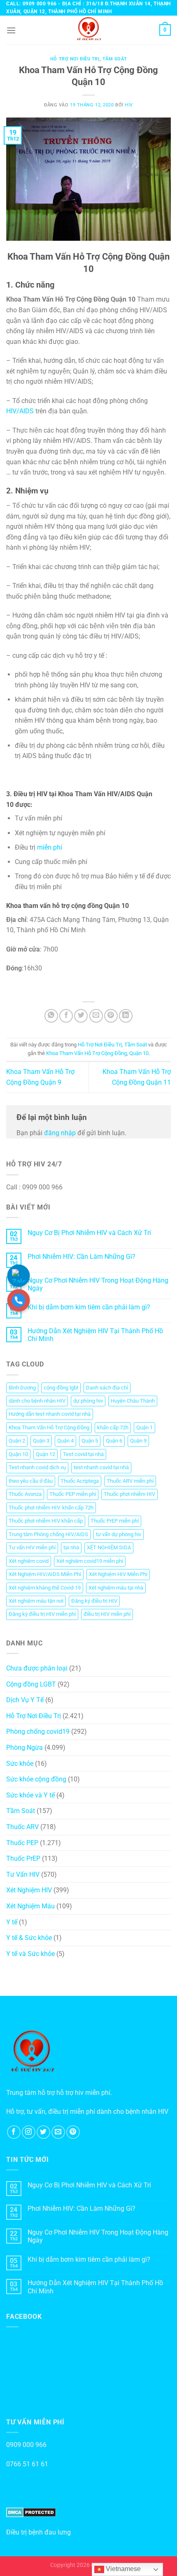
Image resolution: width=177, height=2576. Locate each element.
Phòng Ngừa (24, 1748)
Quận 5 (90, 1441)
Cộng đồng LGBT (31, 1684)
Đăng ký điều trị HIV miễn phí (42, 1614)
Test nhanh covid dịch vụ (37, 1467)
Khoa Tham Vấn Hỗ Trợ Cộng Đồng (86, 1053)
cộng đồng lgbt (61, 1388)
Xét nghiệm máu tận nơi (36, 1601)
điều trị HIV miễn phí (107, 1614)
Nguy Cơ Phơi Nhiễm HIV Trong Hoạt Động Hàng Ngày (98, 1284)
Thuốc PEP (22, 1843)
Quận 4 (65, 1441)
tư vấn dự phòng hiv (119, 1534)
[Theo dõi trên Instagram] (29, 2132)
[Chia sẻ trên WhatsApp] (51, 1016)
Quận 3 (41, 1441)
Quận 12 (45, 1454)
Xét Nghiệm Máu (30, 1906)
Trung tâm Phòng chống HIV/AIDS (48, 1534)
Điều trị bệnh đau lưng (38, 2532)
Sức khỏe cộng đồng (36, 1779)
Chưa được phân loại (37, 1668)
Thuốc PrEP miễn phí (115, 1521)
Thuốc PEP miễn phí (73, 1494)
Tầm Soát (115, 59)
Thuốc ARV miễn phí (130, 1481)
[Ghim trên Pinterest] (111, 1016)
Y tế (12, 1922)
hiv (129, 105)
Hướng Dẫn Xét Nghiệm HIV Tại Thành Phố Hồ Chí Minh (95, 1335)
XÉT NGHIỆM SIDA (109, 1547)
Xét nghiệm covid (29, 1561)
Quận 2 (17, 1441)
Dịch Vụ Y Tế (25, 1700)
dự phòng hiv (88, 1401)
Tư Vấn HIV (23, 1874)
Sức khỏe (20, 1764)
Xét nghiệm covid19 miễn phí (90, 1561)
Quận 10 (139, 1053)
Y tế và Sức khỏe (30, 1954)
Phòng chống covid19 (38, 1732)
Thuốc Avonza (25, 1494)
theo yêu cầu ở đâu (31, 1481)
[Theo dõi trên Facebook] (14, 2132)
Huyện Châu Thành (133, 1401)
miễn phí (50, 847)
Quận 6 (114, 1441)
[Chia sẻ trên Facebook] (66, 1016)
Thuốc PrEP (23, 1858)
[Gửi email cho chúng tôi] (58, 2132)
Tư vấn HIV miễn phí (32, 1547)
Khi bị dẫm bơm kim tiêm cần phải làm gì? (89, 1307)
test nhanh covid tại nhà (101, 1467)
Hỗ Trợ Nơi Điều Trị (75, 59)
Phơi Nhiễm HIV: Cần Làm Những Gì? (82, 1257)
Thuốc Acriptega (80, 1481)
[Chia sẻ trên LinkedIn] (126, 1016)
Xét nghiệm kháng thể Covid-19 (45, 1588)
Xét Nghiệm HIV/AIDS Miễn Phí (45, 1574)
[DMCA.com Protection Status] (31, 2512)
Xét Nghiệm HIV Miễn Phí (118, 1574)
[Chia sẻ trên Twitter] (81, 1016)
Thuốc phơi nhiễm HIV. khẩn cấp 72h (51, 1508)
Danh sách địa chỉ (107, 1388)
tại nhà (71, 1547)
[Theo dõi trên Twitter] (43, 2132)
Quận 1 (144, 1427)
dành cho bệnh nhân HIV (37, 1401)
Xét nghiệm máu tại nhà (116, 1588)
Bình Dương (22, 1388)
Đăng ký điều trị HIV (94, 1601)
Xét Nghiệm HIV (29, 1890)
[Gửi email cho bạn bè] (96, 1016)
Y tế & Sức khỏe (29, 1938)
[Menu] (11, 30)
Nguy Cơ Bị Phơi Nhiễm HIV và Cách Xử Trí (89, 1233)
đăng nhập (60, 1133)
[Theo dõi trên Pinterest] (73, 2132)
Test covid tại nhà (83, 1454)
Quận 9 (138, 1441)
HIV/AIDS (21, 411)
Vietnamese (122, 2569)
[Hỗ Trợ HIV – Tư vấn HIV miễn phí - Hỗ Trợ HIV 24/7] (88, 30)
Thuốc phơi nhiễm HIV (129, 1494)
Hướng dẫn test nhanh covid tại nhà (50, 1414)
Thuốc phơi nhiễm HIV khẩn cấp (46, 1521)
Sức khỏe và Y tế (30, 1795)
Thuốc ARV (22, 1827)
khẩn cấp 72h (113, 1427)
